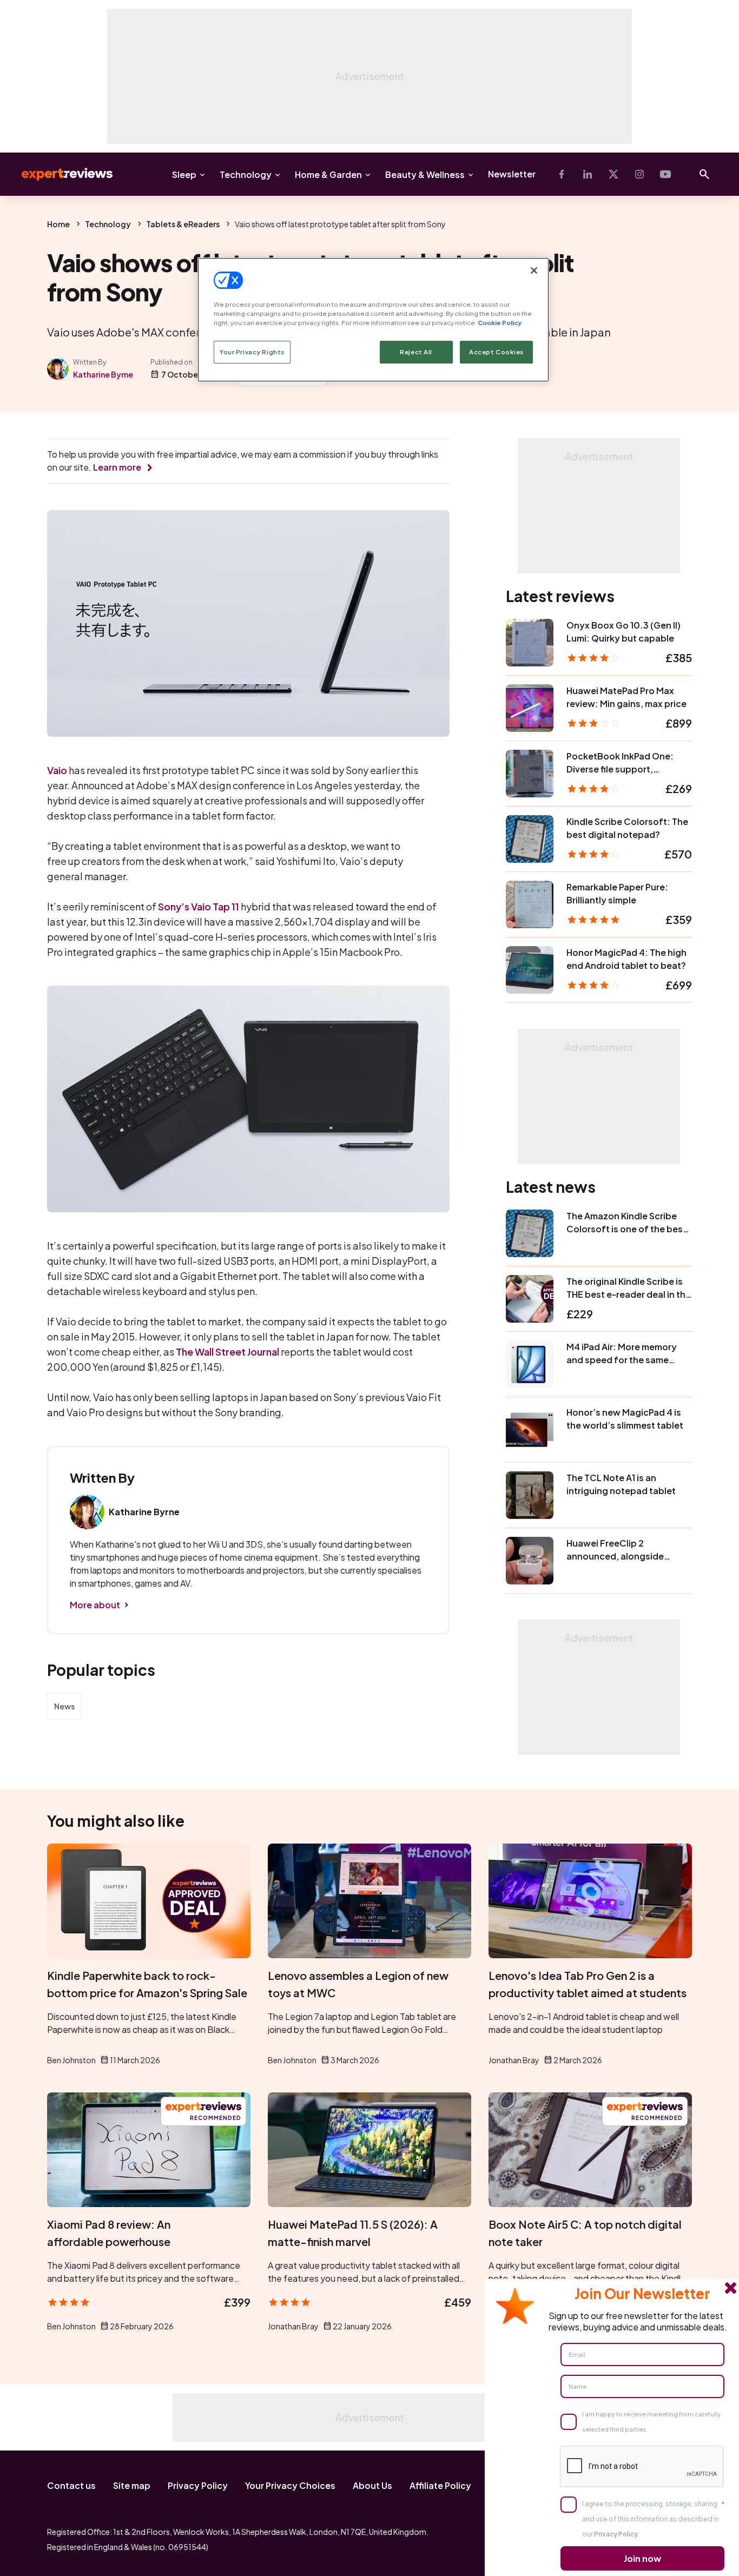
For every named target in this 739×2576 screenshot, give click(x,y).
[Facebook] (562, 174)
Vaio (57, 770)
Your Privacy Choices (290, 2485)
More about (95, 1605)
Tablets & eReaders (183, 224)
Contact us (71, 2485)
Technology (246, 174)
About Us (372, 2485)
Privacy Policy (198, 2485)
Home (58, 224)
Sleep (184, 174)
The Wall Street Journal (227, 1352)
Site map (132, 2485)
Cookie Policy (500, 323)
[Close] (534, 270)
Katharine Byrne (103, 374)
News (64, 1706)
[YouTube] (665, 174)
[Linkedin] (588, 174)
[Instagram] (639, 174)
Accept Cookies (496, 352)
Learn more (117, 467)
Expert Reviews (58, 174)
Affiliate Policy (440, 2485)
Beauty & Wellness (425, 174)
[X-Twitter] (613, 174)
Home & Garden (328, 174)
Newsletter (512, 174)
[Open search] (704, 174)
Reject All (416, 352)
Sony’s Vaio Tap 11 (199, 906)
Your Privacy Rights (252, 352)
